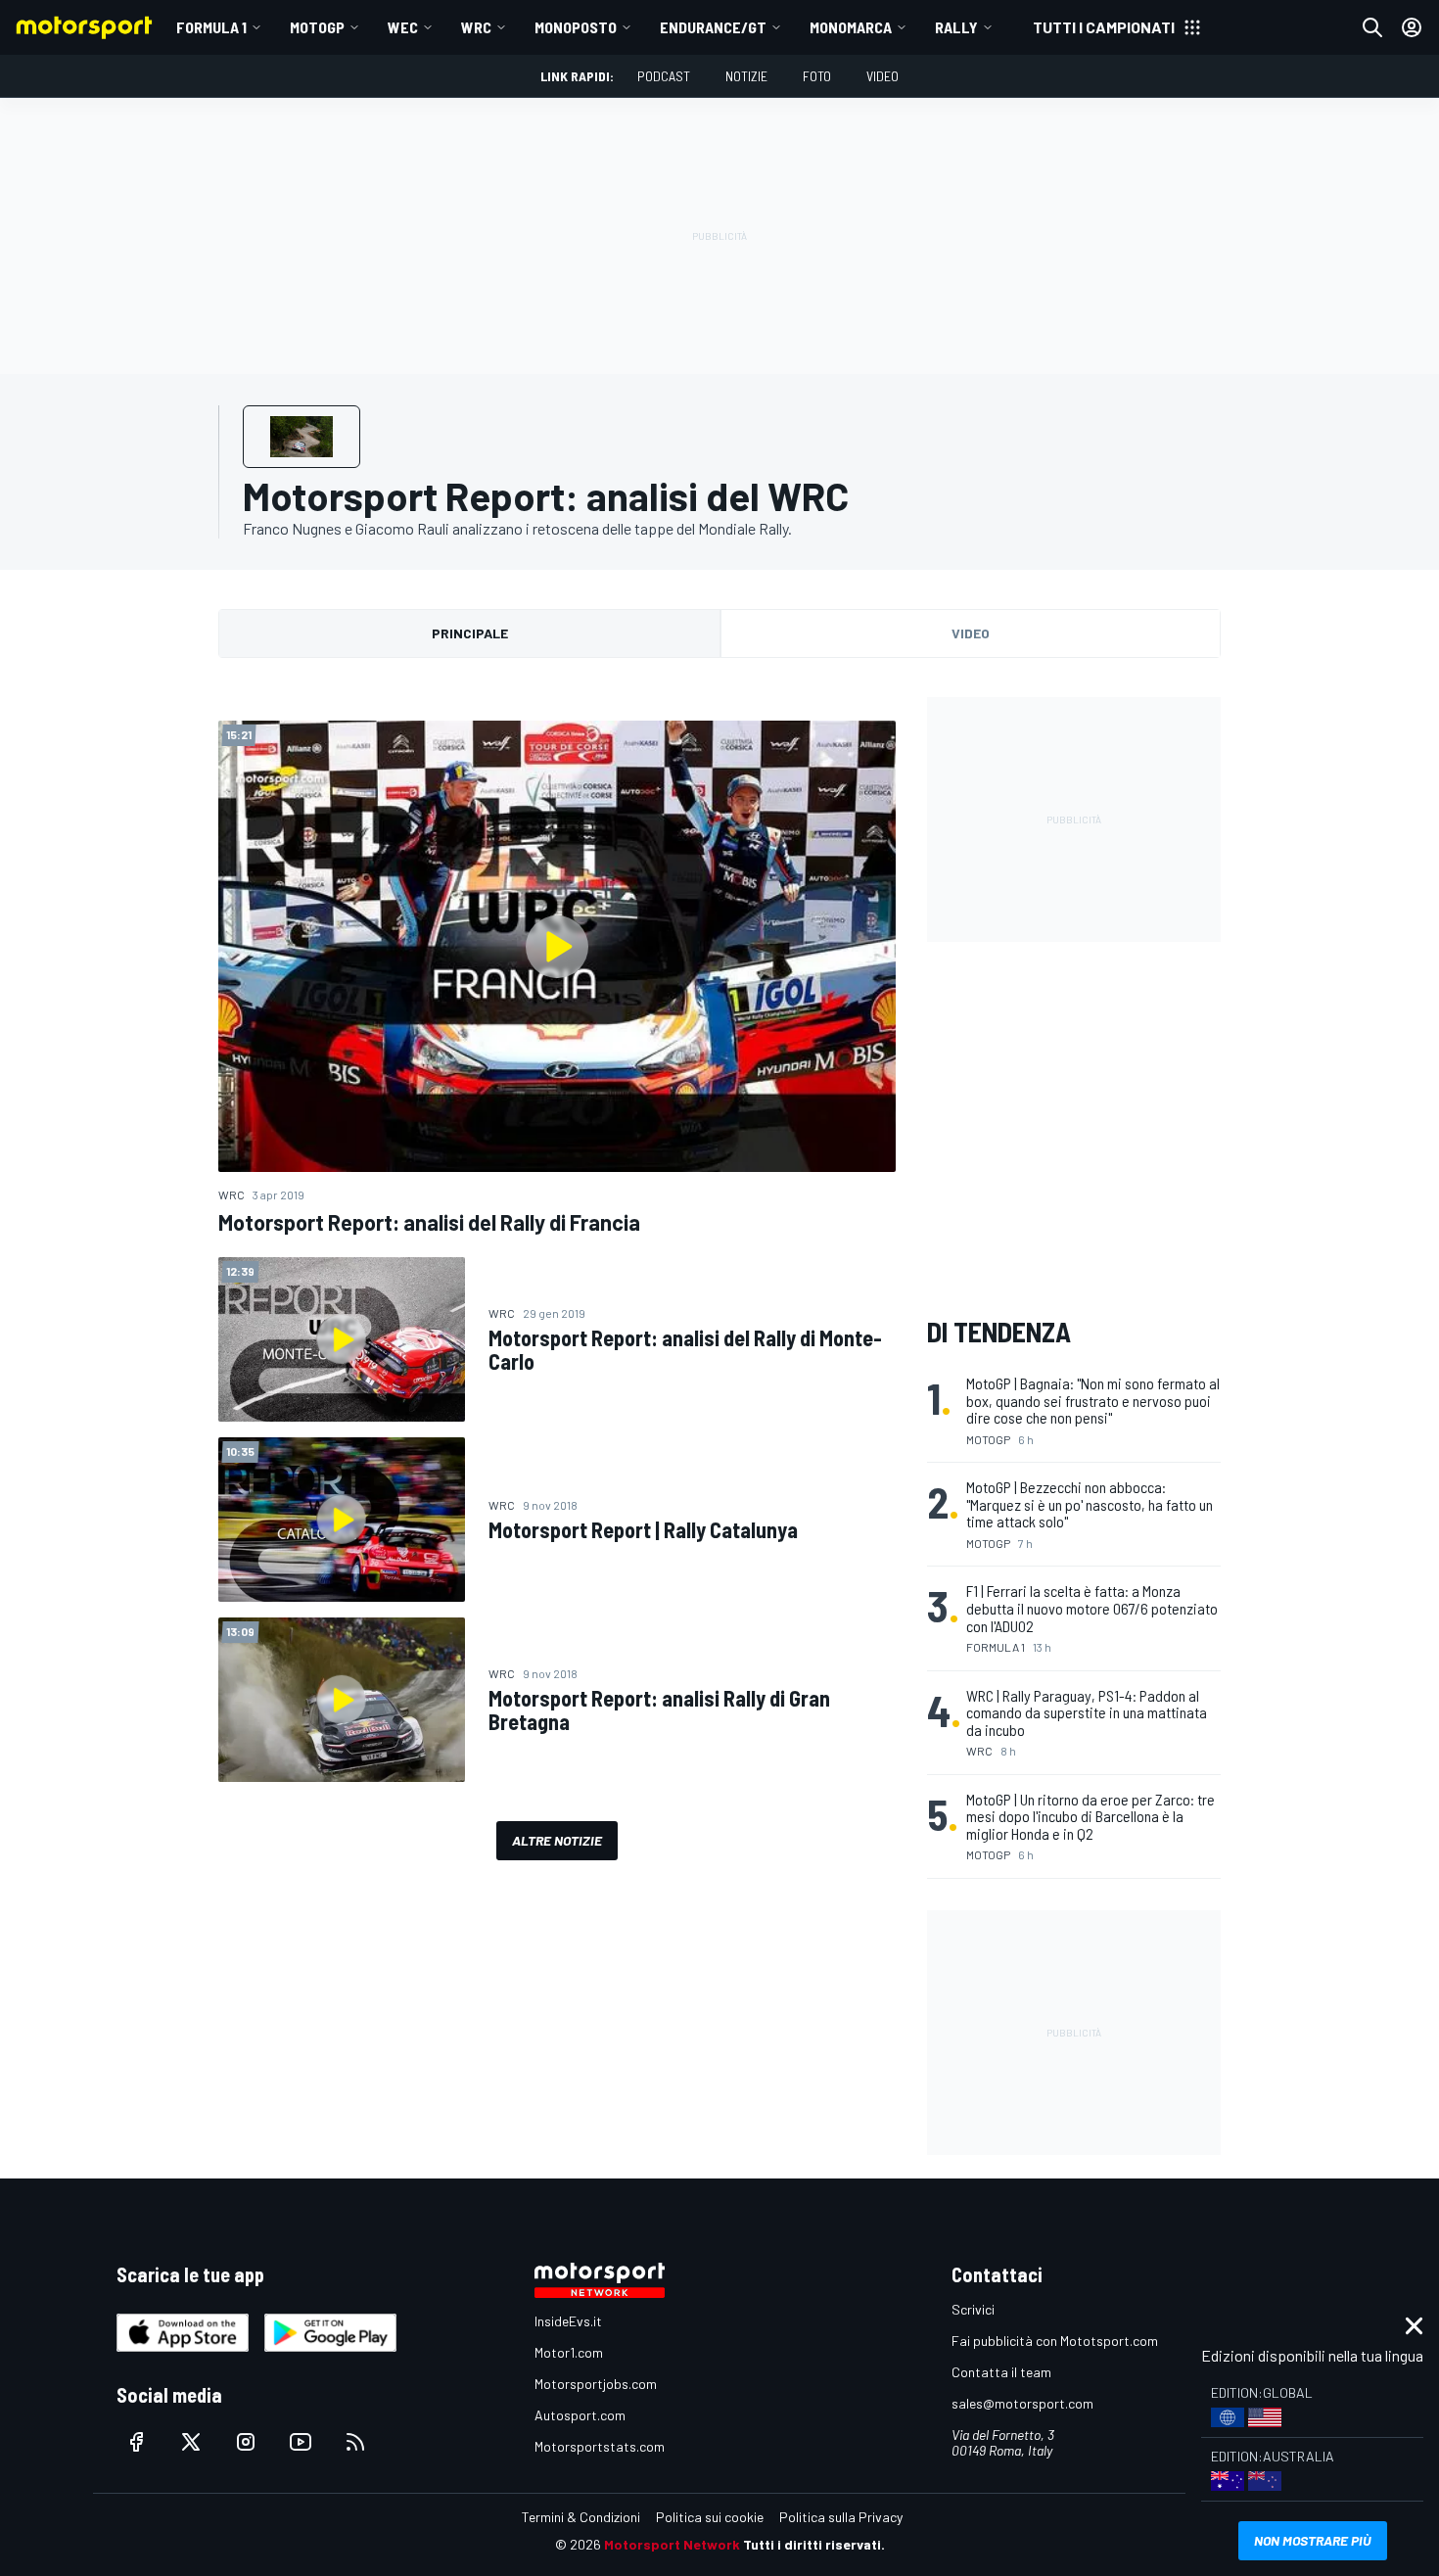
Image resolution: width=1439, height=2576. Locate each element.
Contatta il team (1001, 2372)
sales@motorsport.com (1022, 2403)
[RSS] (355, 2442)
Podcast (664, 76)
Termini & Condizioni (581, 2517)
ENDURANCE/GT (713, 27)
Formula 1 (211, 27)
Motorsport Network (672, 2544)
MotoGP (317, 27)
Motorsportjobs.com (596, 2384)
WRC (476, 27)
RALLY (956, 27)
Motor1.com (569, 2352)
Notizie (746, 76)
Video (882, 76)
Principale (470, 633)
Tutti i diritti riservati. (814, 2544)
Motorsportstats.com (600, 2446)
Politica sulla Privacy (841, 2517)
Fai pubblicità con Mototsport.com (1055, 2341)
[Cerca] (1372, 27)
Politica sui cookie (710, 2517)
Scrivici (973, 2309)
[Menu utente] (1412, 27)
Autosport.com (580, 2415)
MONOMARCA (851, 27)
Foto (817, 76)
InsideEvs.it (568, 2321)
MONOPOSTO (576, 27)
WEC (403, 27)
